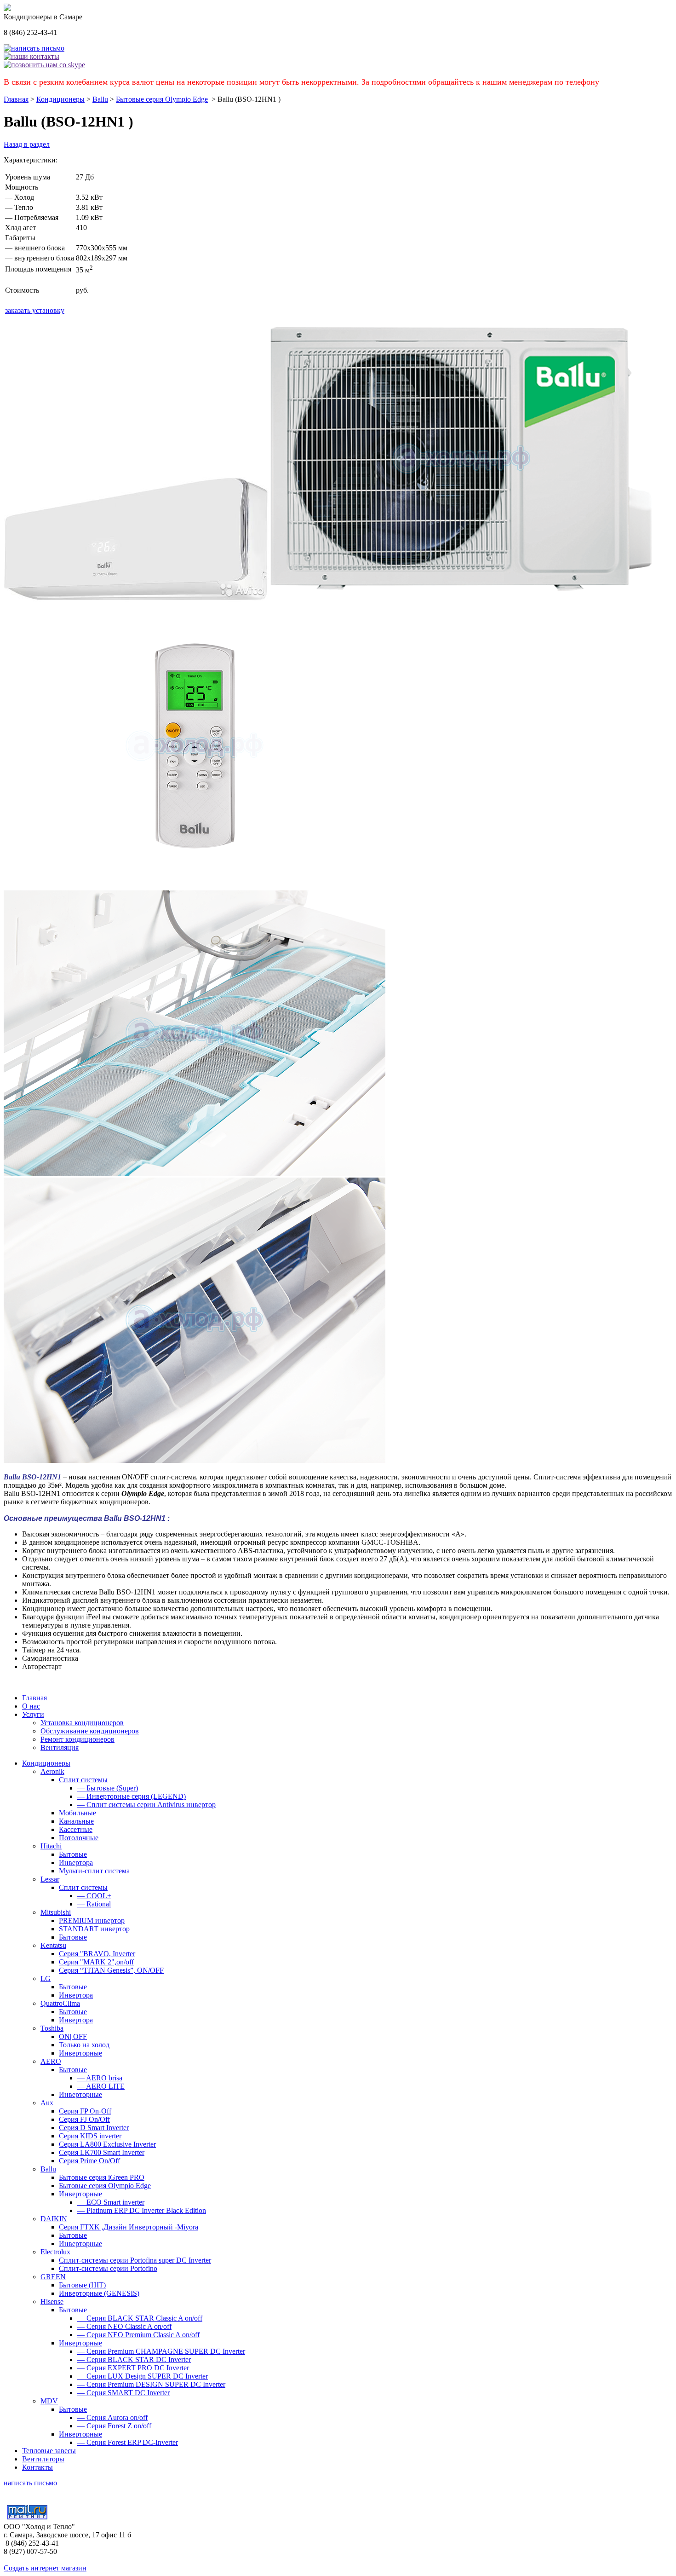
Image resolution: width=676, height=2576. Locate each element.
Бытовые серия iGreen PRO (102, 2177)
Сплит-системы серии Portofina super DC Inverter (135, 2260)
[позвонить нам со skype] (44, 65)
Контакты (37, 2467)
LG (46, 1978)
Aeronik (52, 1771)
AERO (51, 2061)
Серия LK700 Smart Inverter (102, 2152)
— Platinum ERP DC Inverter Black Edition (142, 2210)
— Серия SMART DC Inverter (123, 2393)
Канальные (76, 1821)
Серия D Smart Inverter (94, 2128)
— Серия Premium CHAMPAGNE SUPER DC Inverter (161, 2351)
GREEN (53, 2277)
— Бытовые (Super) (108, 1788)
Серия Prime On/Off (89, 2161)
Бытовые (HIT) (82, 2285)
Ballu (100, 99)
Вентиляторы (43, 2459)
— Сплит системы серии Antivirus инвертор (146, 1805)
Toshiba (52, 2028)
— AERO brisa (100, 2078)
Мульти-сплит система (94, 1871)
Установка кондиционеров (82, 1723)
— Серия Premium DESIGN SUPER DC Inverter (151, 2384)
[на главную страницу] (7, 9)
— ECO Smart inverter (111, 2202)
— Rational (94, 1904)
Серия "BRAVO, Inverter (97, 1954)
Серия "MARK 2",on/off (96, 1962)
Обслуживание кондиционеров (90, 1731)
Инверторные (80, 2053)
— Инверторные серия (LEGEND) (132, 1796)
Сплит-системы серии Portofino (108, 2268)
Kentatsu (53, 1945)
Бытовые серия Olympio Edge (162, 99)
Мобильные (77, 1813)
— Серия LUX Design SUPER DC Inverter (143, 2376)
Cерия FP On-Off (85, 2111)
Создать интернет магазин (45, 2568)
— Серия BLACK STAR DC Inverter (134, 2359)
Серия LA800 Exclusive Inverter (107, 2144)
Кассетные (76, 1829)
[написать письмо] (34, 48)
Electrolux (55, 2252)
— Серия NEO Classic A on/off (124, 2326)
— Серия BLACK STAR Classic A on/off (140, 2318)
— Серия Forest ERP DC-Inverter (128, 2442)
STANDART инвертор (94, 1929)
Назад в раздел (27, 144)
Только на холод (84, 2045)
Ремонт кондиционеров (77, 1739)
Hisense (52, 2302)
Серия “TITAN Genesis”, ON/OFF (111, 1970)
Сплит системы (83, 1780)
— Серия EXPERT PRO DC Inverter (133, 2368)
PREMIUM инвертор (92, 1920)
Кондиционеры (60, 99)
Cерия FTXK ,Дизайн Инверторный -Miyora (129, 2227)
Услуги (33, 1714)
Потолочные (79, 1838)
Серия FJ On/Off (84, 2119)
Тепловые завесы (49, 2451)
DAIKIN (54, 2219)
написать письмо (30, 2483)
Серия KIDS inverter (90, 2136)
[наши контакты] (32, 56)
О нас (31, 1706)
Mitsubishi (56, 1912)
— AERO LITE (101, 2086)
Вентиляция (60, 1747)
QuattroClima (60, 2003)
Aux (47, 2103)
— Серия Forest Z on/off (114, 2426)
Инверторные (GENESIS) (99, 2293)
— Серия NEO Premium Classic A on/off (138, 2335)
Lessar (50, 1879)
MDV (49, 2401)
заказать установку (35, 310)
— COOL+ (94, 1896)
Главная (16, 99)
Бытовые (73, 1854)
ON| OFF (73, 2036)
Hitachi (51, 1846)
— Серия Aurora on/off (112, 2417)
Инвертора (76, 1863)
